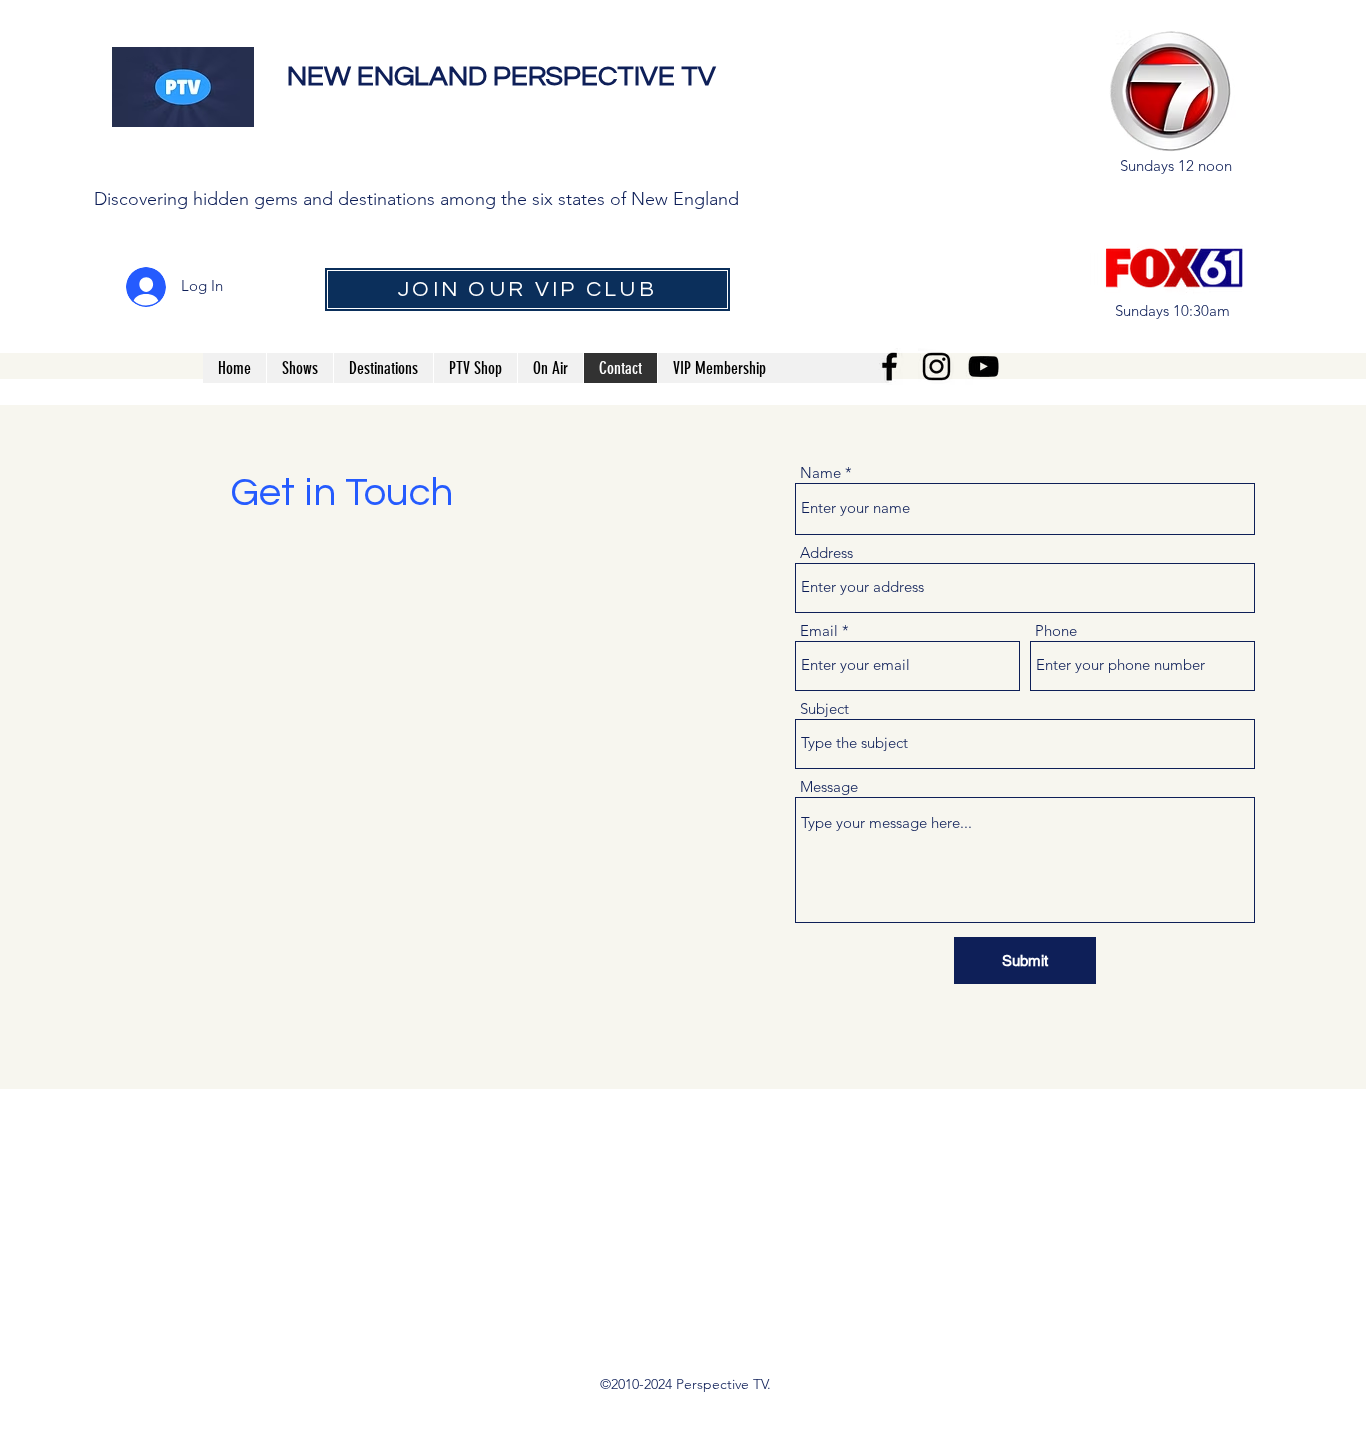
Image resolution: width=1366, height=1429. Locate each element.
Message (829, 786)
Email (819, 630)
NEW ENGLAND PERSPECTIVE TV (504, 76)
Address (826, 552)
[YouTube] (983, 366)
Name (820, 472)
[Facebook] (889, 366)
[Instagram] (936, 366)
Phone (1056, 630)
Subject (824, 708)
